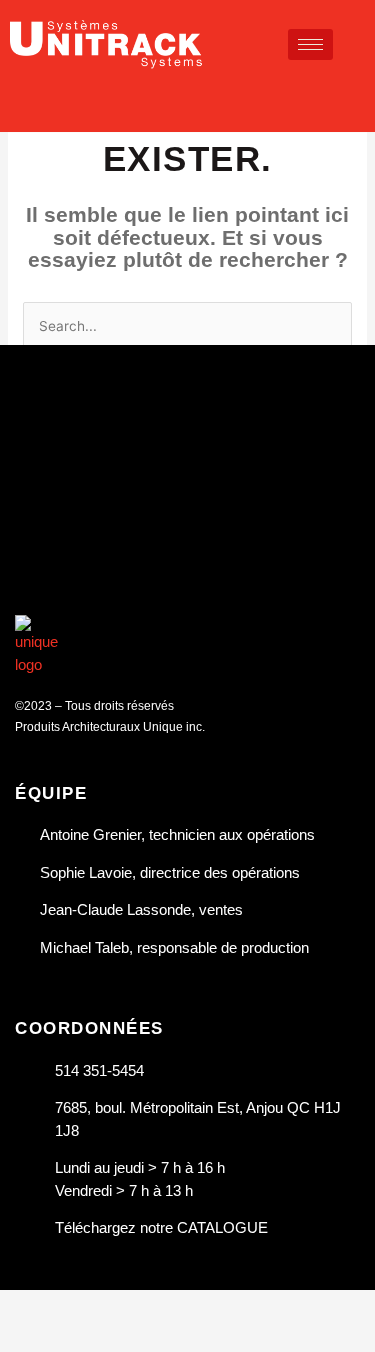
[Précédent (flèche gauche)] (30, 1337)
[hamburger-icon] (310, 44)
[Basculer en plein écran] (94, 1306)
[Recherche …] (356, 96)
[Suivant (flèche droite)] (94, 1337)
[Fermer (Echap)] (222, 1306)
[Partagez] (158, 1306)
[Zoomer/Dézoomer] (30, 1306)
